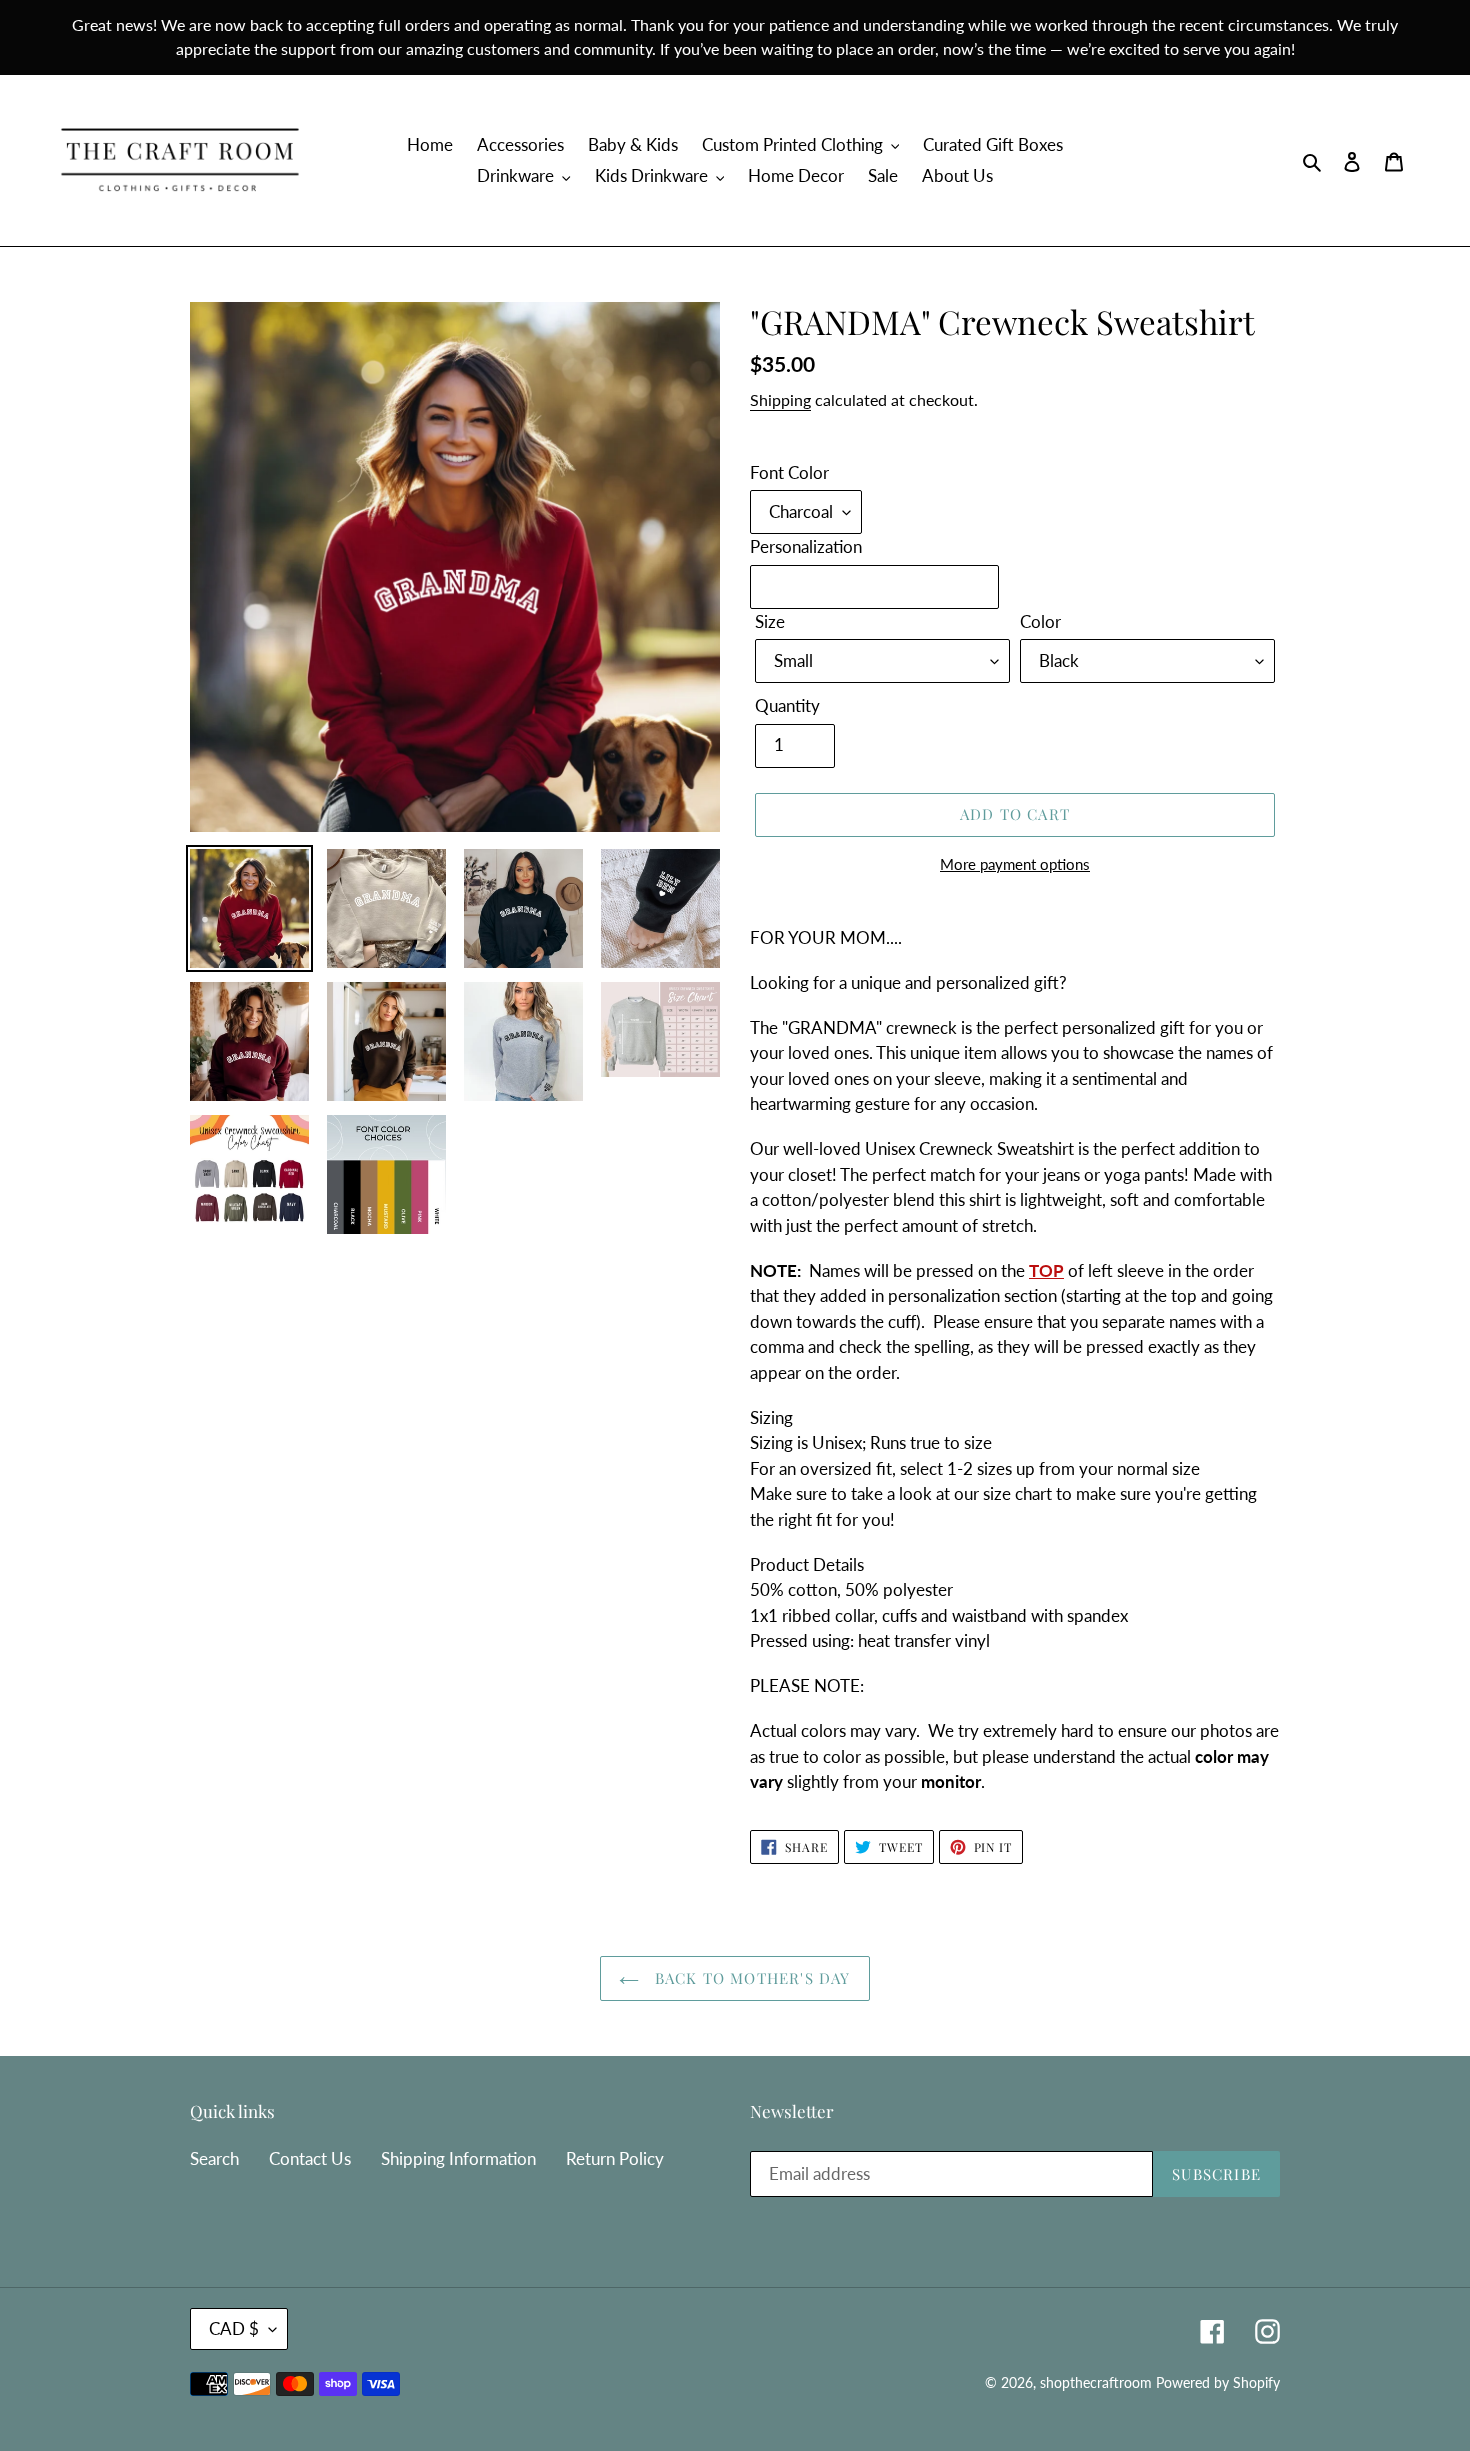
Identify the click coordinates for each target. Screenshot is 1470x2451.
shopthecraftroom (1096, 2382)
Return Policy (615, 2158)
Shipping (780, 399)
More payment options (1015, 864)
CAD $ (234, 2328)
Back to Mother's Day (749, 1978)
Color (1040, 621)
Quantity (787, 705)
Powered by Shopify (1218, 2382)
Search (214, 2158)
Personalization (806, 546)
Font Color (789, 472)
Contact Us (310, 2158)
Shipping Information (458, 2158)
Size (770, 621)
